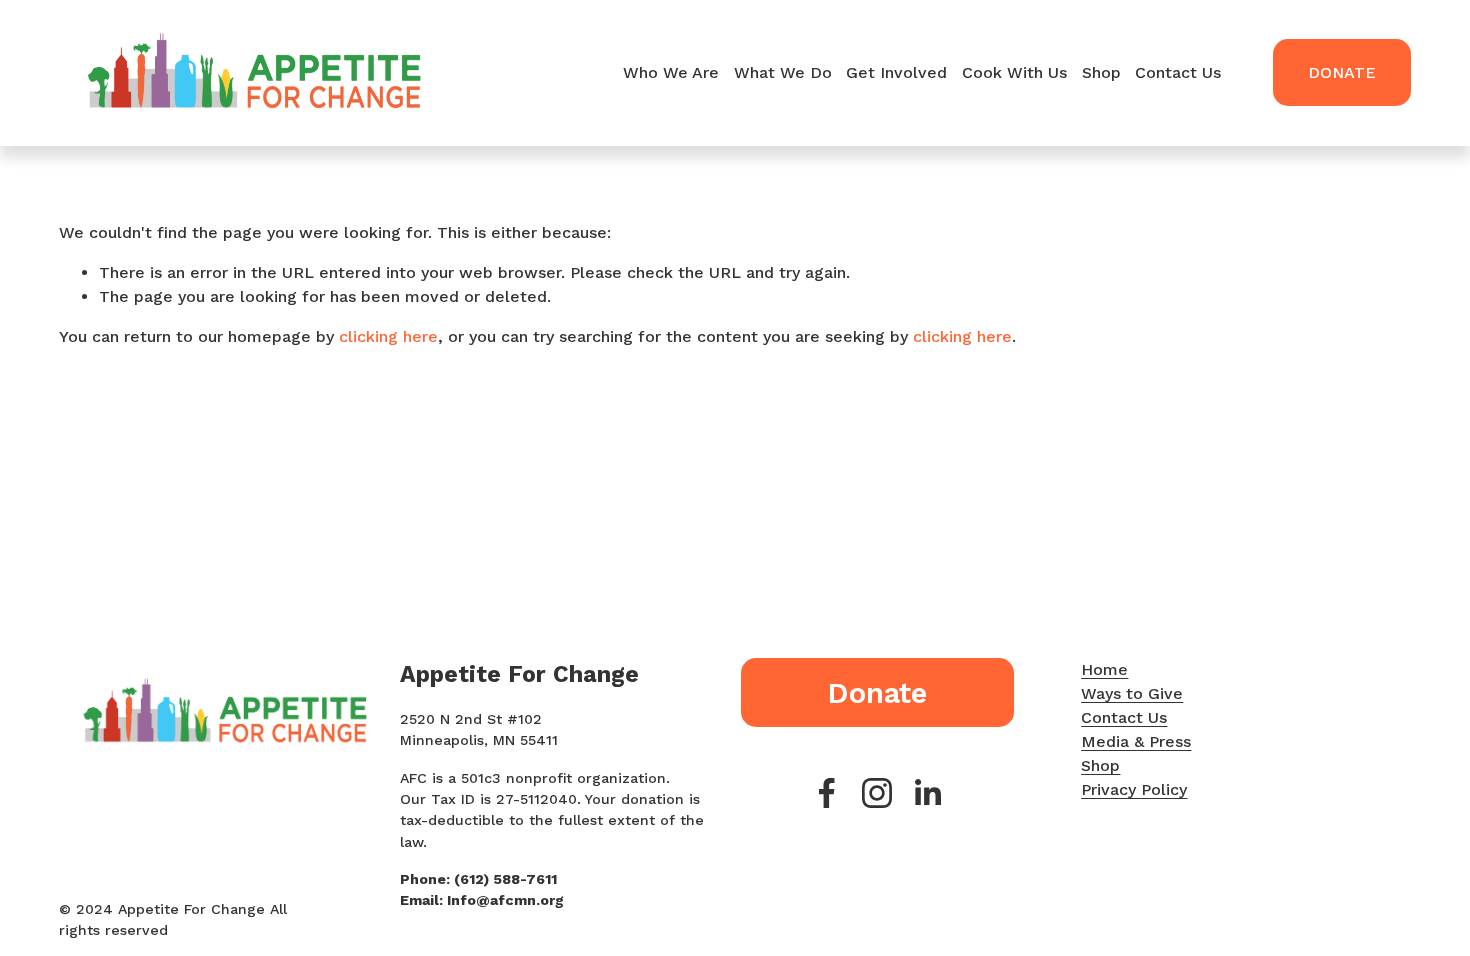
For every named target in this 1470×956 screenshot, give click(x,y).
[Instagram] (877, 793)
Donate (1342, 72)
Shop (1101, 72)
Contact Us (1178, 72)
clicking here (388, 336)
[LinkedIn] (927, 793)
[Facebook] (827, 793)
